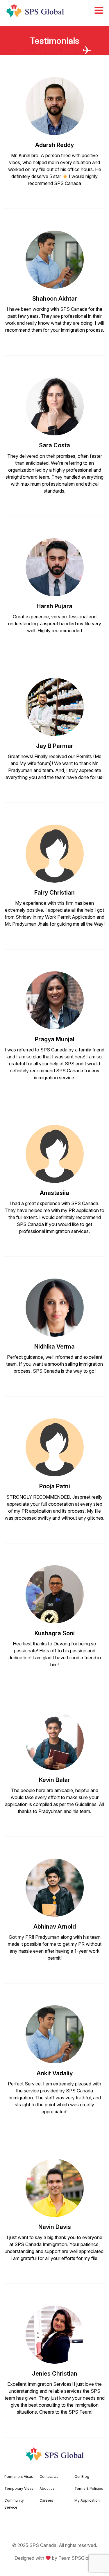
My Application (87, 2500)
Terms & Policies (89, 2488)
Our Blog (82, 2477)
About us (47, 2488)
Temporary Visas (19, 2488)
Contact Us (49, 2477)
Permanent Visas (19, 2477)
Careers (46, 2500)
